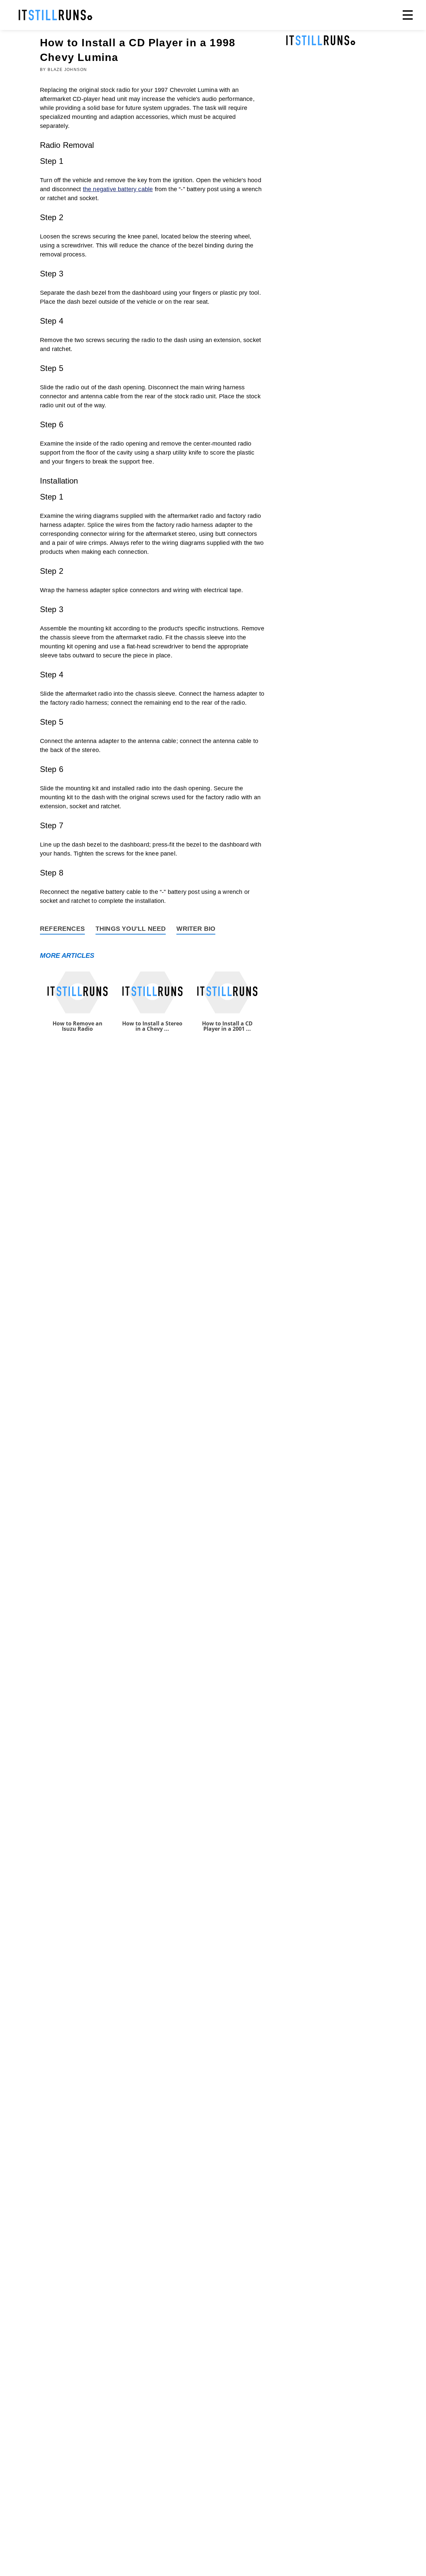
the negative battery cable (118, 189)
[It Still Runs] (56, 15)
